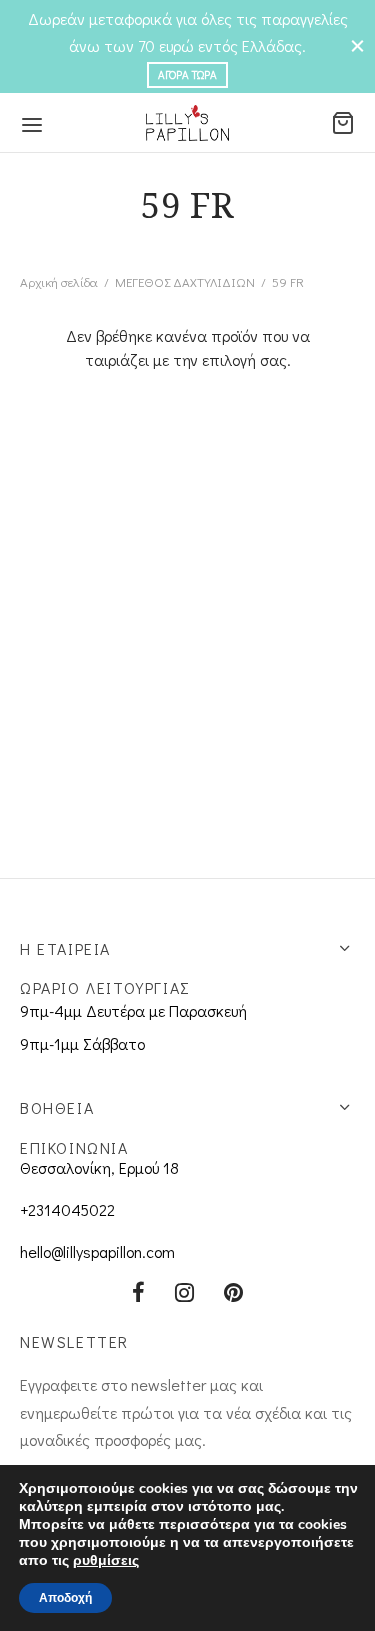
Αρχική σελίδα (59, 281)
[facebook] (138, 1293)
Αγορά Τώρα (187, 74)
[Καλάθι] (343, 123)
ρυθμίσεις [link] (106, 1560)
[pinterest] (233, 1293)
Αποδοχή (65, 1598)
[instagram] (184, 1293)
